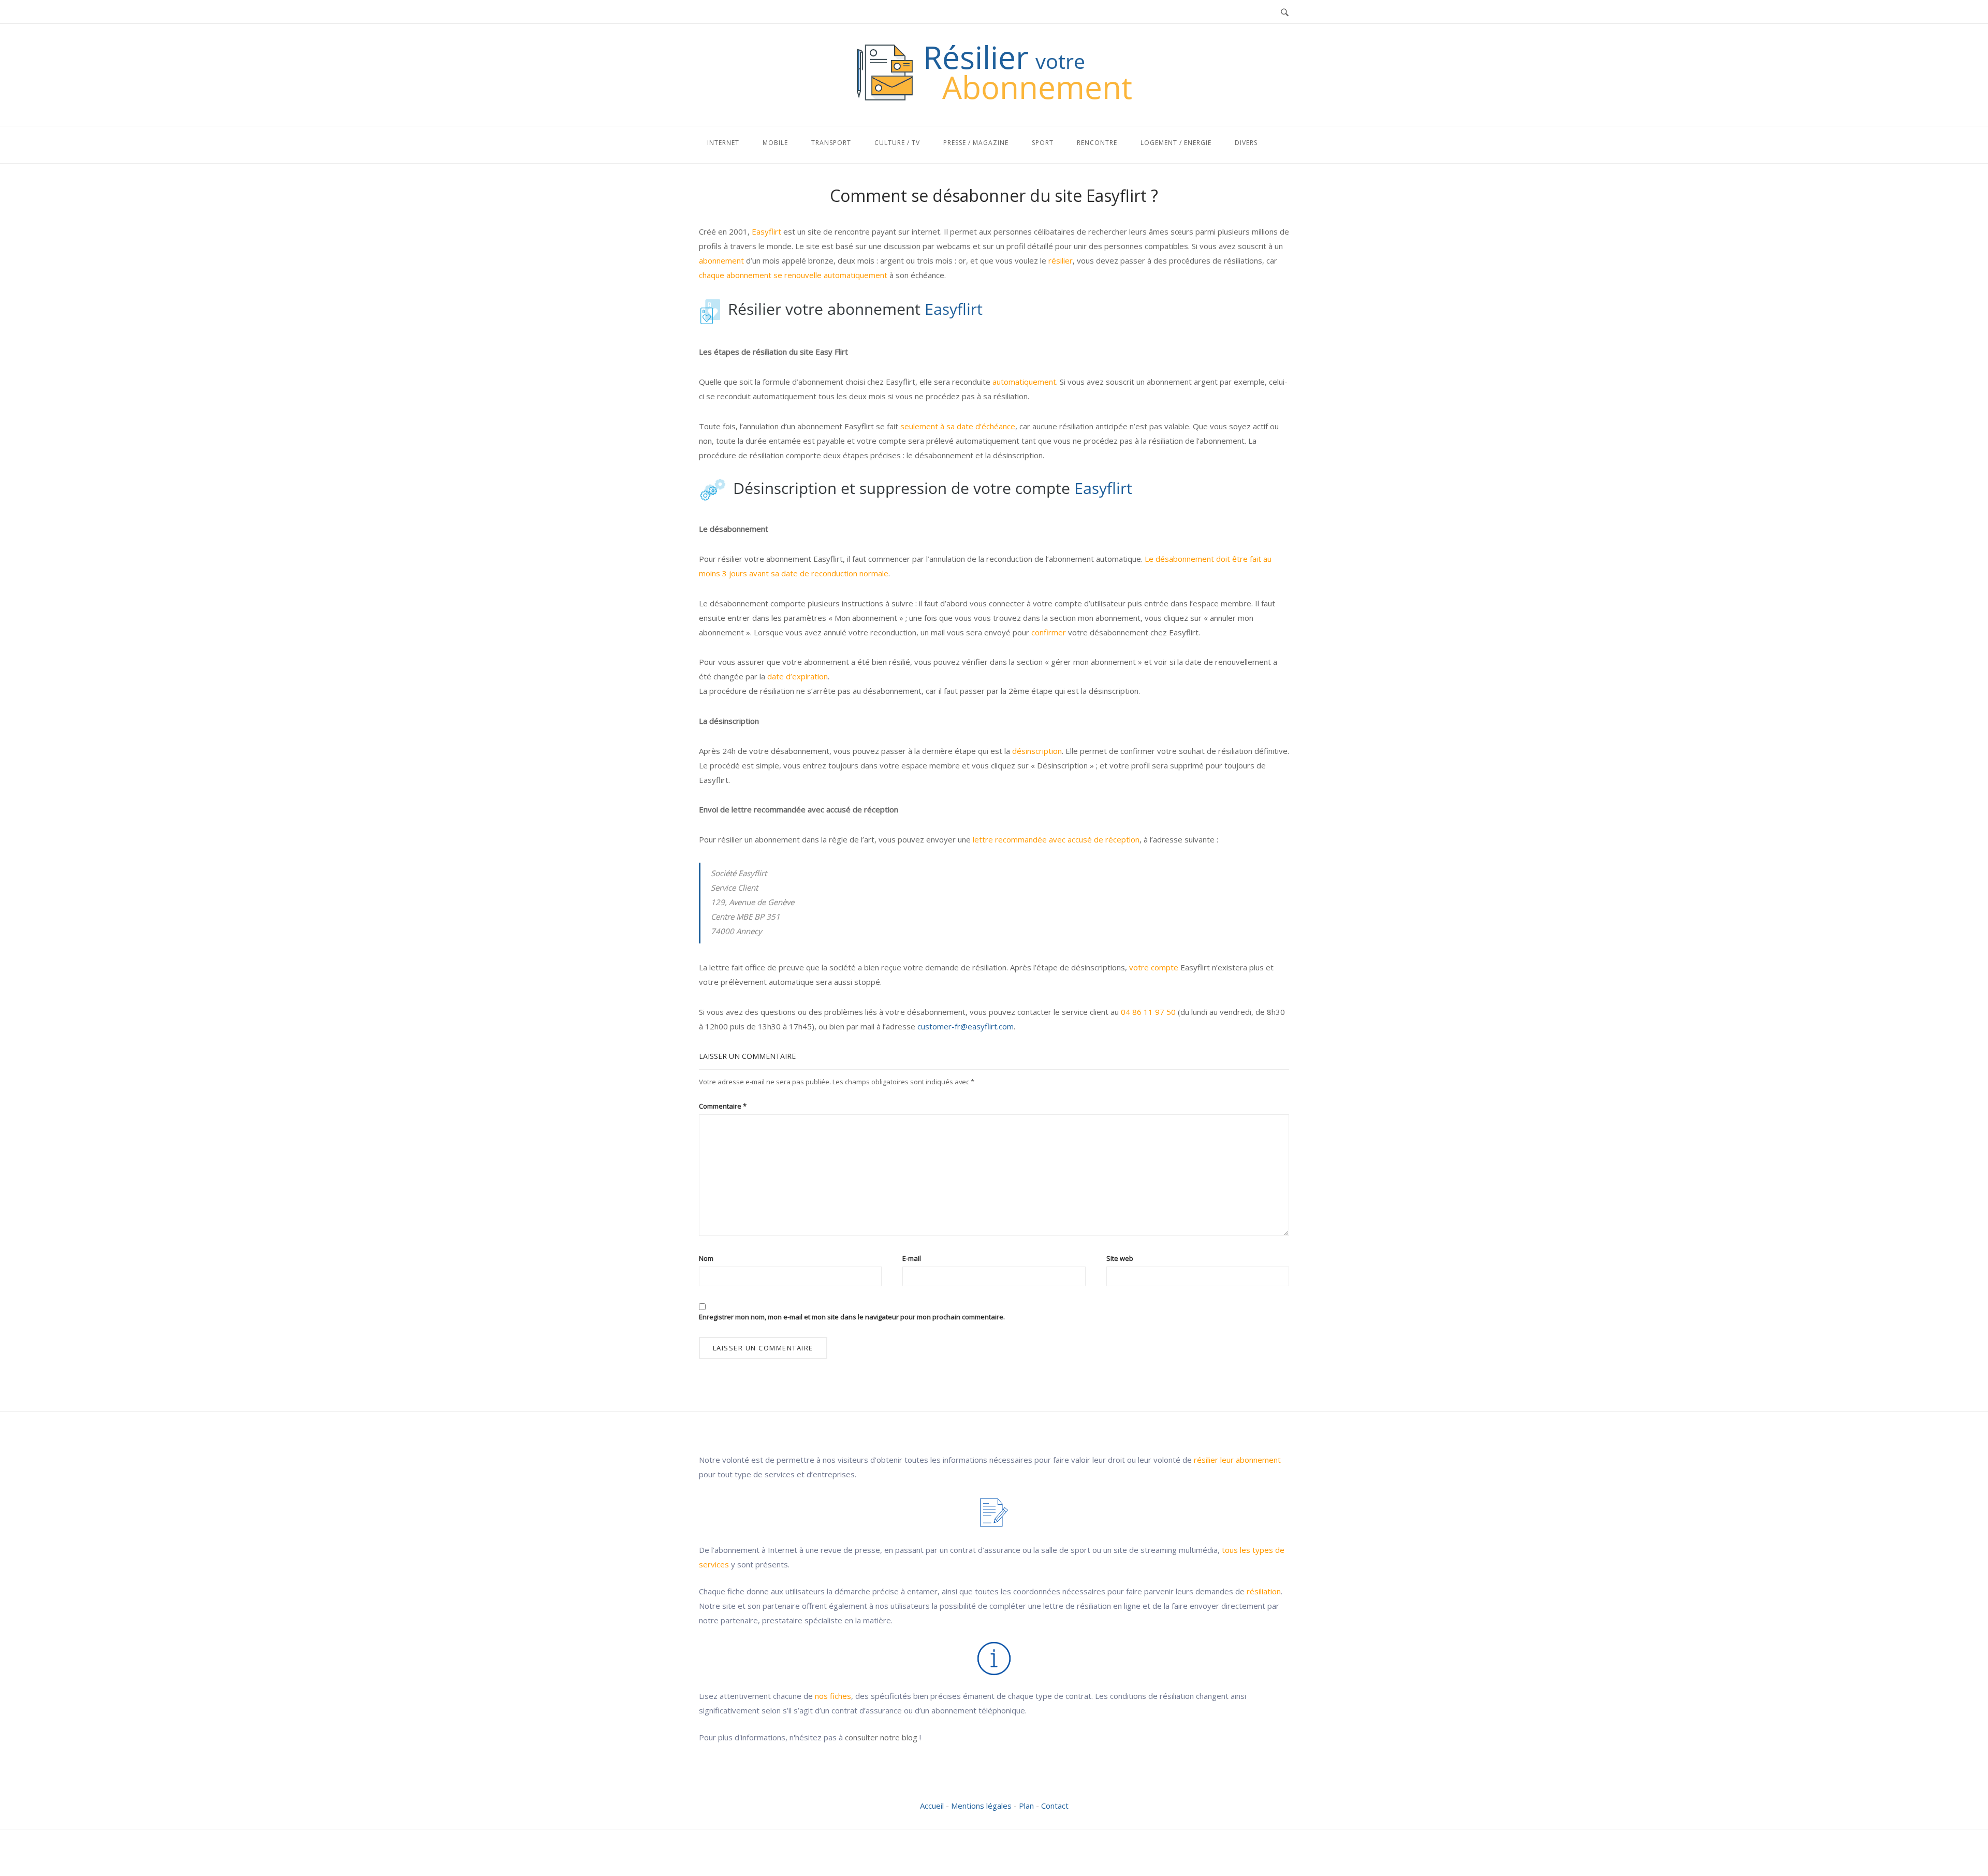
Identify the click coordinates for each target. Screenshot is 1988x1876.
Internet (723, 143)
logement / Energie (1176, 143)
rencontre (1097, 143)
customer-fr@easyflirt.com (966, 1026)
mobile (775, 143)
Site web (1120, 1258)
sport (1043, 143)
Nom (706, 1258)
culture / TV (897, 143)
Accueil (932, 1806)
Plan (1026, 1806)
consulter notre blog (881, 1737)
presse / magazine (976, 143)
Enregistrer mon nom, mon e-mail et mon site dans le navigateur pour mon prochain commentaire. (852, 1317)
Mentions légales (981, 1806)
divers (1246, 143)
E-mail (912, 1258)
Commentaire (723, 1106)
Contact (1055, 1806)
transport (831, 143)
